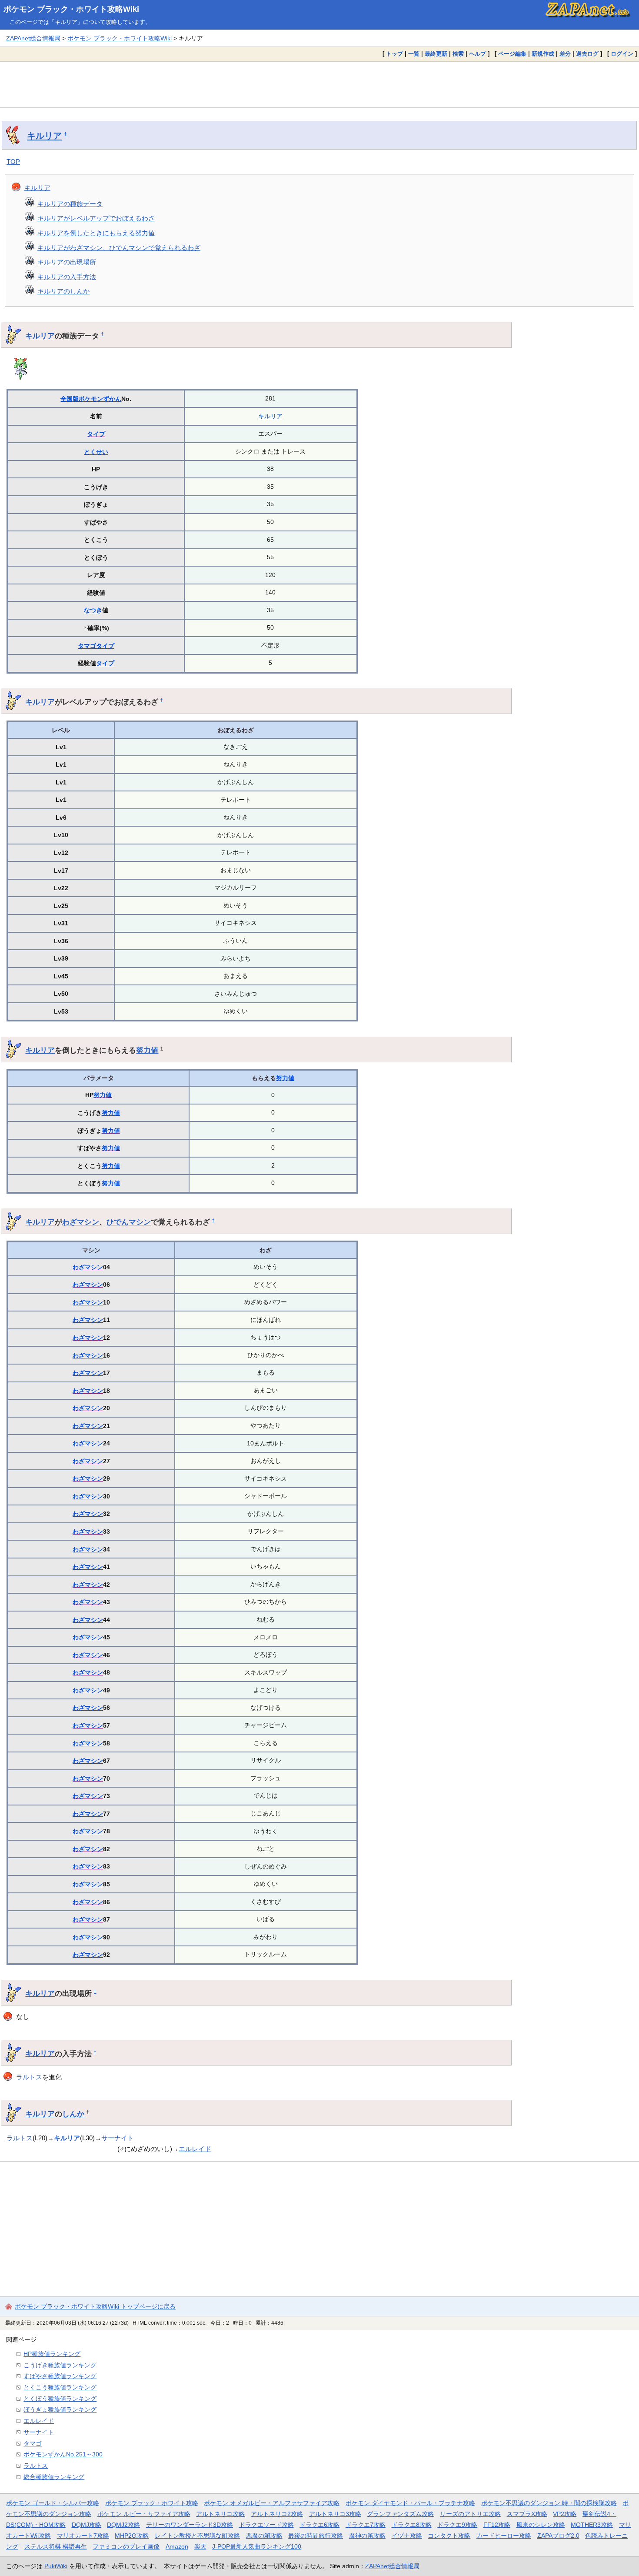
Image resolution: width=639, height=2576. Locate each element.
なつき (93, 610)
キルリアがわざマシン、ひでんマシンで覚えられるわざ (119, 248)
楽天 (200, 2546)
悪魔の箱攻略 (264, 2536)
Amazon (177, 2546)
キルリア (44, 136)
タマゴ (87, 646)
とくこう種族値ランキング (60, 2387)
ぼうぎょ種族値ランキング (60, 2409)
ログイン (622, 54)
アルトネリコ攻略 (220, 2514)
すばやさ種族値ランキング (60, 2376)
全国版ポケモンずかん (91, 399)
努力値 (147, 1050)
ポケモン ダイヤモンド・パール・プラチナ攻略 (410, 2503)
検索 (458, 54)
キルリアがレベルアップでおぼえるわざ (96, 218)
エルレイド (195, 2149)
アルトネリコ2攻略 (277, 2514)
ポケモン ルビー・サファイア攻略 (144, 2514)
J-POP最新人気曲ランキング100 (257, 2546)
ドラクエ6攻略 (319, 2525)
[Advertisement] (319, 84)
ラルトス (29, 2077)
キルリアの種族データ (70, 204)
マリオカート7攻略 (83, 2536)
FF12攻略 (497, 2525)
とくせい (96, 452)
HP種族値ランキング (52, 2354)
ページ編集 (512, 54)
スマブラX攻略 (527, 2514)
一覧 (414, 54)
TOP (13, 162)
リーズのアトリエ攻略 (470, 2514)
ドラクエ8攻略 (412, 2525)
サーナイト (118, 2138)
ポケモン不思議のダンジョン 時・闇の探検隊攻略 (549, 2503)
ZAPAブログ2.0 (558, 2536)
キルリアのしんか (63, 291)
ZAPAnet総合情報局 (33, 38)
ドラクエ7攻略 (366, 2525)
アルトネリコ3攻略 (335, 2514)
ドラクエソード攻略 (266, 2525)
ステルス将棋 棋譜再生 (56, 2546)
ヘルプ (478, 54)
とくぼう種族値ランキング (60, 2399)
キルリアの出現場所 (67, 262)
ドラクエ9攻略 (457, 2525)
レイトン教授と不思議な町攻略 (197, 2536)
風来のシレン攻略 (541, 2525)
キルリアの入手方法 (67, 277)
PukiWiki (56, 2566)
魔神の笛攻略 (367, 2536)
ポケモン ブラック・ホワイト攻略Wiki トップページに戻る (95, 2306)
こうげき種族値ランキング (60, 2365)
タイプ (96, 434)
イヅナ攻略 (407, 2536)
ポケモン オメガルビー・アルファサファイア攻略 (272, 2503)
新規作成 (543, 54)
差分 (565, 54)
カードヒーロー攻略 (504, 2536)
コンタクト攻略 (449, 2536)
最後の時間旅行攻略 (316, 2536)
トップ (394, 54)
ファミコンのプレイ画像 (126, 2546)
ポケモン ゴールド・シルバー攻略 (53, 2503)
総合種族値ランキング (54, 2477)
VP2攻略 (565, 2514)
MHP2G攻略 (132, 2536)
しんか (73, 2114)
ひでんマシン (129, 1222)
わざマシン (81, 1222)
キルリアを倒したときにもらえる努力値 (96, 233)
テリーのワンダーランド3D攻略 (190, 2525)
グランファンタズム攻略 (400, 2514)
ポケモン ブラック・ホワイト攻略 (152, 2503)
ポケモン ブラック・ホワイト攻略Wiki (71, 9)
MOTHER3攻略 (592, 2525)
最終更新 (436, 54)
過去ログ (587, 54)
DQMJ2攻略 (123, 2525)
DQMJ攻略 (87, 2525)
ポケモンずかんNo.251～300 (63, 2454)
